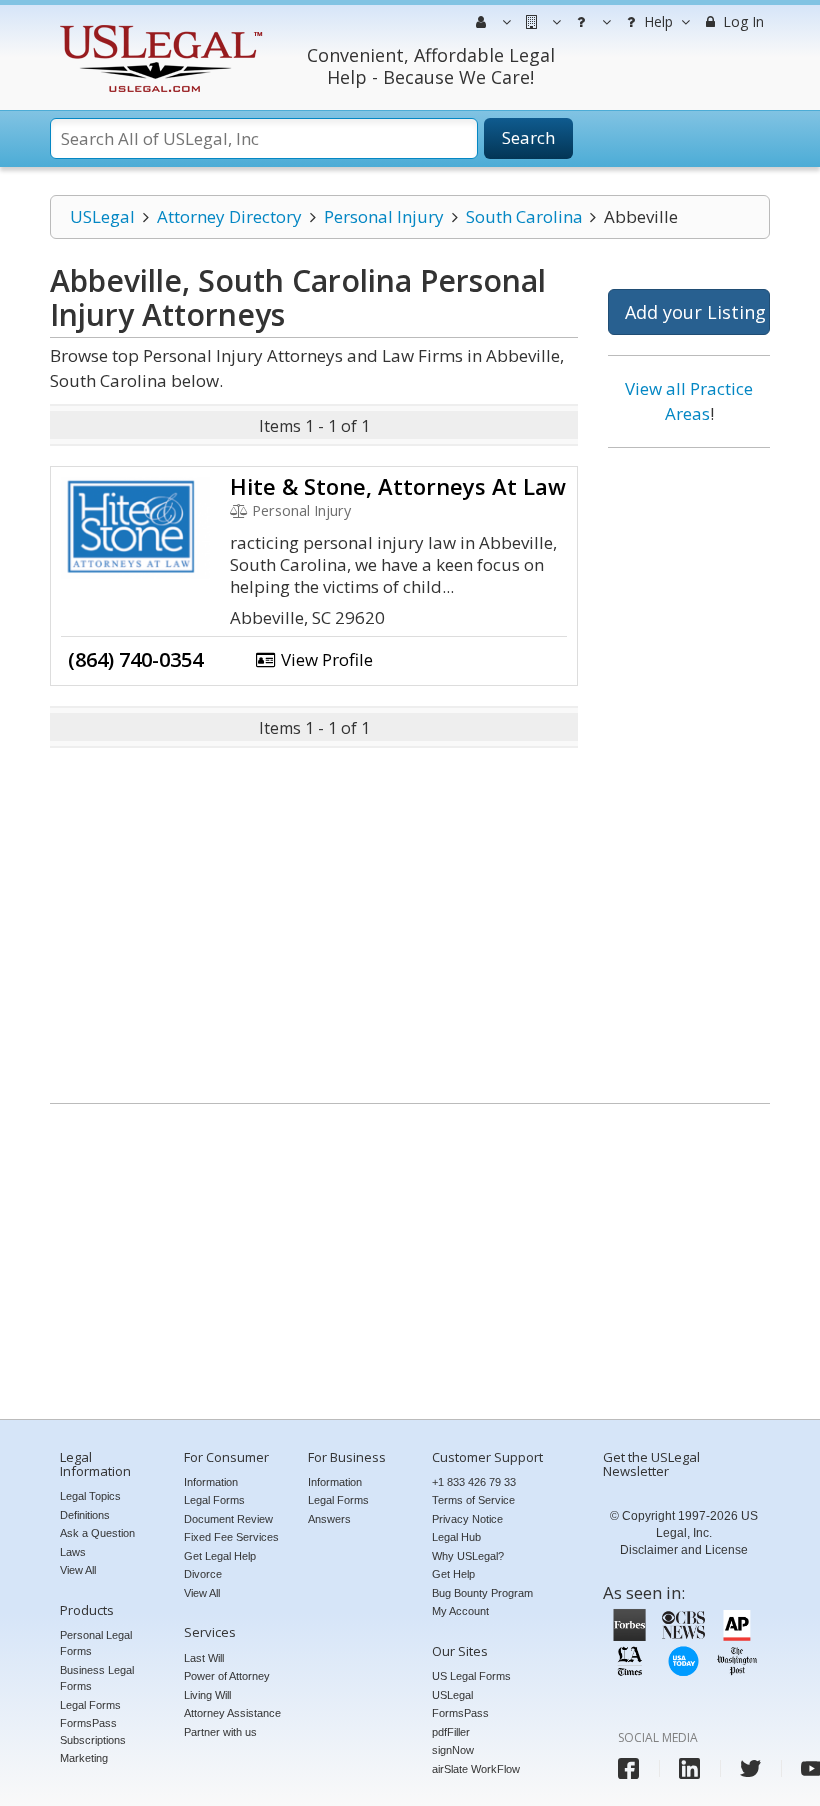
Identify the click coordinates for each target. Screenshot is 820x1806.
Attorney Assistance (232, 1713)
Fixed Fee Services (231, 1537)
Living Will (207, 1695)
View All (78, 1570)
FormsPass (460, 1713)
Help (656, 21)
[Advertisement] (689, 768)
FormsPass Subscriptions (93, 1731)
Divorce (203, 1574)
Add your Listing (695, 312)
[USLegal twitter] (750, 1768)
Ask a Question (97, 1533)
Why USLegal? (468, 1556)
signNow (453, 1750)
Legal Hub (456, 1537)
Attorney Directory (229, 216)
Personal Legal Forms (96, 1643)
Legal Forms (90, 1705)
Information (211, 1482)
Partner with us (220, 1732)
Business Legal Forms (97, 1678)
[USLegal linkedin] (689, 1768)
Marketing (84, 1758)
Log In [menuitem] (741, 21)
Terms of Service (473, 1500)
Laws (73, 1552)
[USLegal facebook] (628, 1768)
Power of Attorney (227, 1676)
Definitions (85, 1515)
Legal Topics (90, 1496)
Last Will (204, 1658)
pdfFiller (451, 1732)
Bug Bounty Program (482, 1593)
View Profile (325, 659)
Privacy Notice (467, 1519)
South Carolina (524, 216)
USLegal (102, 216)
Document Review (228, 1519)
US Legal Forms (471, 1676)
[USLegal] (158, 27)
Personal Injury (384, 216)
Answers (329, 1519)
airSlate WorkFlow (476, 1769)
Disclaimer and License (684, 1550)
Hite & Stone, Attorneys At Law (398, 486)
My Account (460, 1611)
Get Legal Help (220, 1556)
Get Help (453, 1574)
